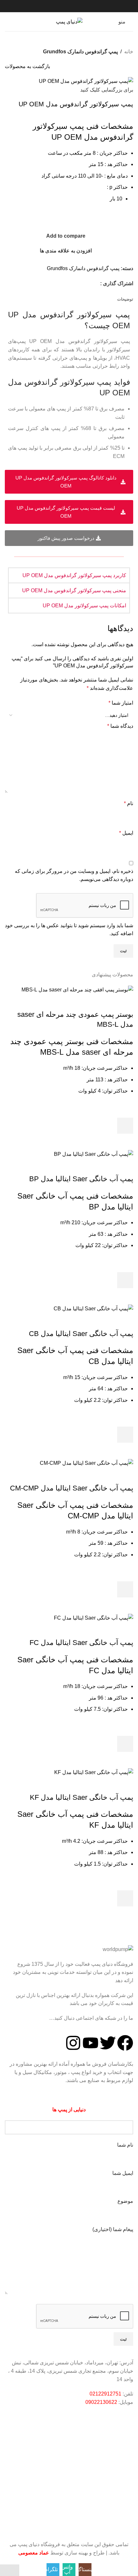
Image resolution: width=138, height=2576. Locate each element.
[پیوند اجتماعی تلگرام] (80, 283)
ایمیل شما (123, 2173)
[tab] (125, 299)
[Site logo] (69, 21)
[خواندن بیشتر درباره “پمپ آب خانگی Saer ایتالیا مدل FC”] (125, 1744)
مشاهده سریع (125, 1142)
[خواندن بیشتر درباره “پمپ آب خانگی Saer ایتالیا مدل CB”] (125, 1435)
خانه (129, 52)
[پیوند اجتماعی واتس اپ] (88, 283)
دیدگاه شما (120, 726)
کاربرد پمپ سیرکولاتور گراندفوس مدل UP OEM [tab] (74, 575)
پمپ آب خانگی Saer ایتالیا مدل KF (82, 1797)
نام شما (125, 2145)
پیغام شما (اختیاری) (113, 2229)
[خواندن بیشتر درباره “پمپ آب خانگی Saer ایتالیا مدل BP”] (125, 1280)
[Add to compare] (125, 1002)
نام (129, 803)
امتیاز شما (121, 703)
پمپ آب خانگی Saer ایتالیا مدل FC (81, 1643)
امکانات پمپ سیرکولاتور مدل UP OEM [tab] (84, 606)
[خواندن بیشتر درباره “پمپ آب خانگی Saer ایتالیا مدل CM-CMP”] (125, 1589)
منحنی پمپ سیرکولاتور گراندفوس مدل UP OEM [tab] (74, 590)
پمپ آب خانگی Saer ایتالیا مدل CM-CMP (72, 1488)
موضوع (125, 2201)
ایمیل (126, 833)
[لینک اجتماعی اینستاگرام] (96, 283)
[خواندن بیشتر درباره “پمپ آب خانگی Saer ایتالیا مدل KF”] (125, 1898)
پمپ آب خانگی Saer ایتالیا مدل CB (81, 1334)
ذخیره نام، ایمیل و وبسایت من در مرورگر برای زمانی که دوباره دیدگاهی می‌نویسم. (74, 875)
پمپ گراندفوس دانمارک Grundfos (80, 52)
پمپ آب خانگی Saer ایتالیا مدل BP (81, 1179)
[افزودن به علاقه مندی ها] (125, 1110)
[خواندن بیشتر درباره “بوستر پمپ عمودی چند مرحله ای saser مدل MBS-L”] (125, 1126)
